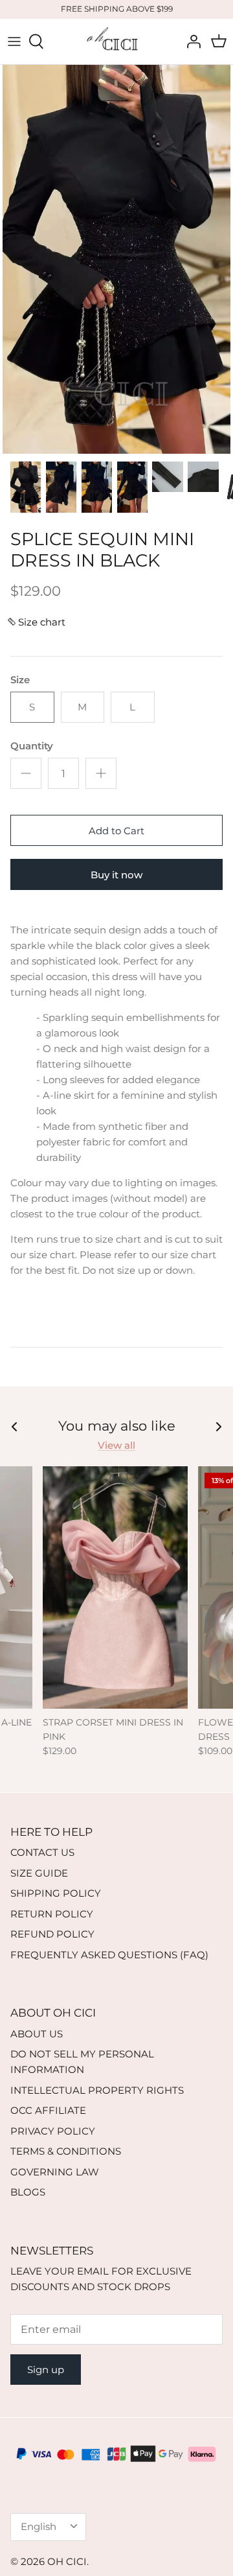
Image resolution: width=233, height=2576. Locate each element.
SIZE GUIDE (39, 1873)
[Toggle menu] (14, 41)
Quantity (32, 746)
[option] (116, 259)
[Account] (190, 41)
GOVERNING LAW (55, 2172)
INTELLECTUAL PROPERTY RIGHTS (97, 2090)
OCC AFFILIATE (48, 2110)
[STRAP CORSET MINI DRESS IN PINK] (115, 1587)
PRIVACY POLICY (53, 2131)
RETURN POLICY (52, 1914)
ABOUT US (37, 2034)
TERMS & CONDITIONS (66, 2151)
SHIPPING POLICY (56, 1893)
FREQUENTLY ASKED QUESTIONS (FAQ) (109, 1955)
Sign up (46, 2370)
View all (116, 1445)
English (39, 2526)
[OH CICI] (116, 41)
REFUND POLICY (52, 1934)
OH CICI (67, 2561)
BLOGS (28, 2192)
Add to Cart (116, 831)
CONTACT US (42, 1852)
